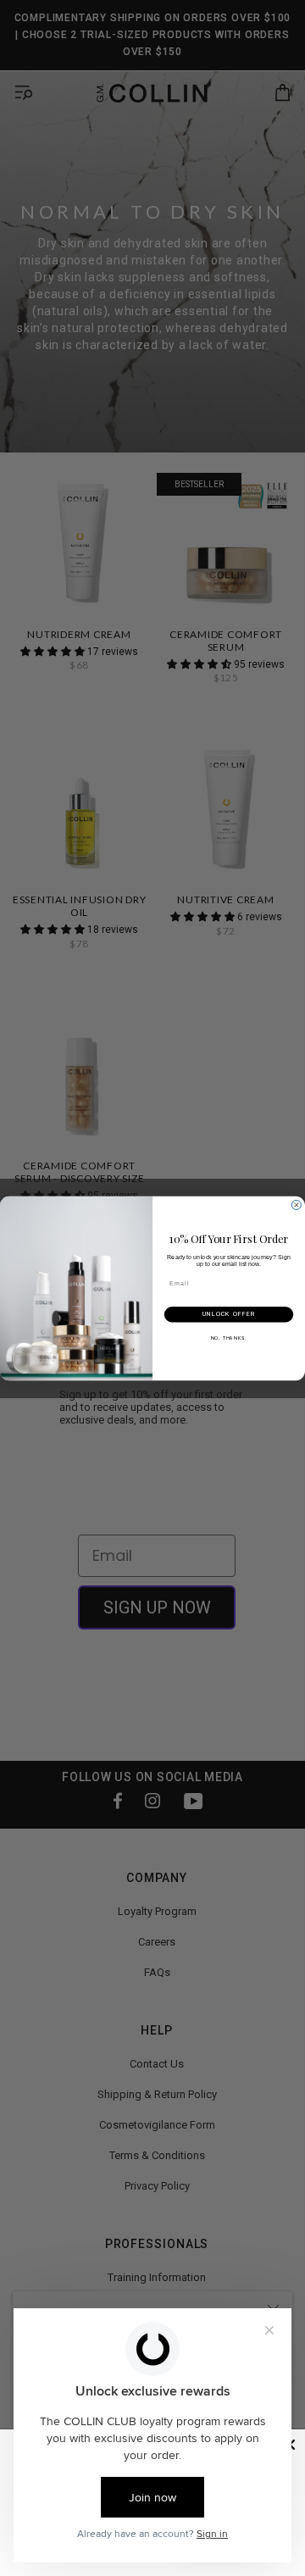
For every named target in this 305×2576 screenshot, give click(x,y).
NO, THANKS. (229, 1337)
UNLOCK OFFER (229, 1314)
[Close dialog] (296, 1205)
